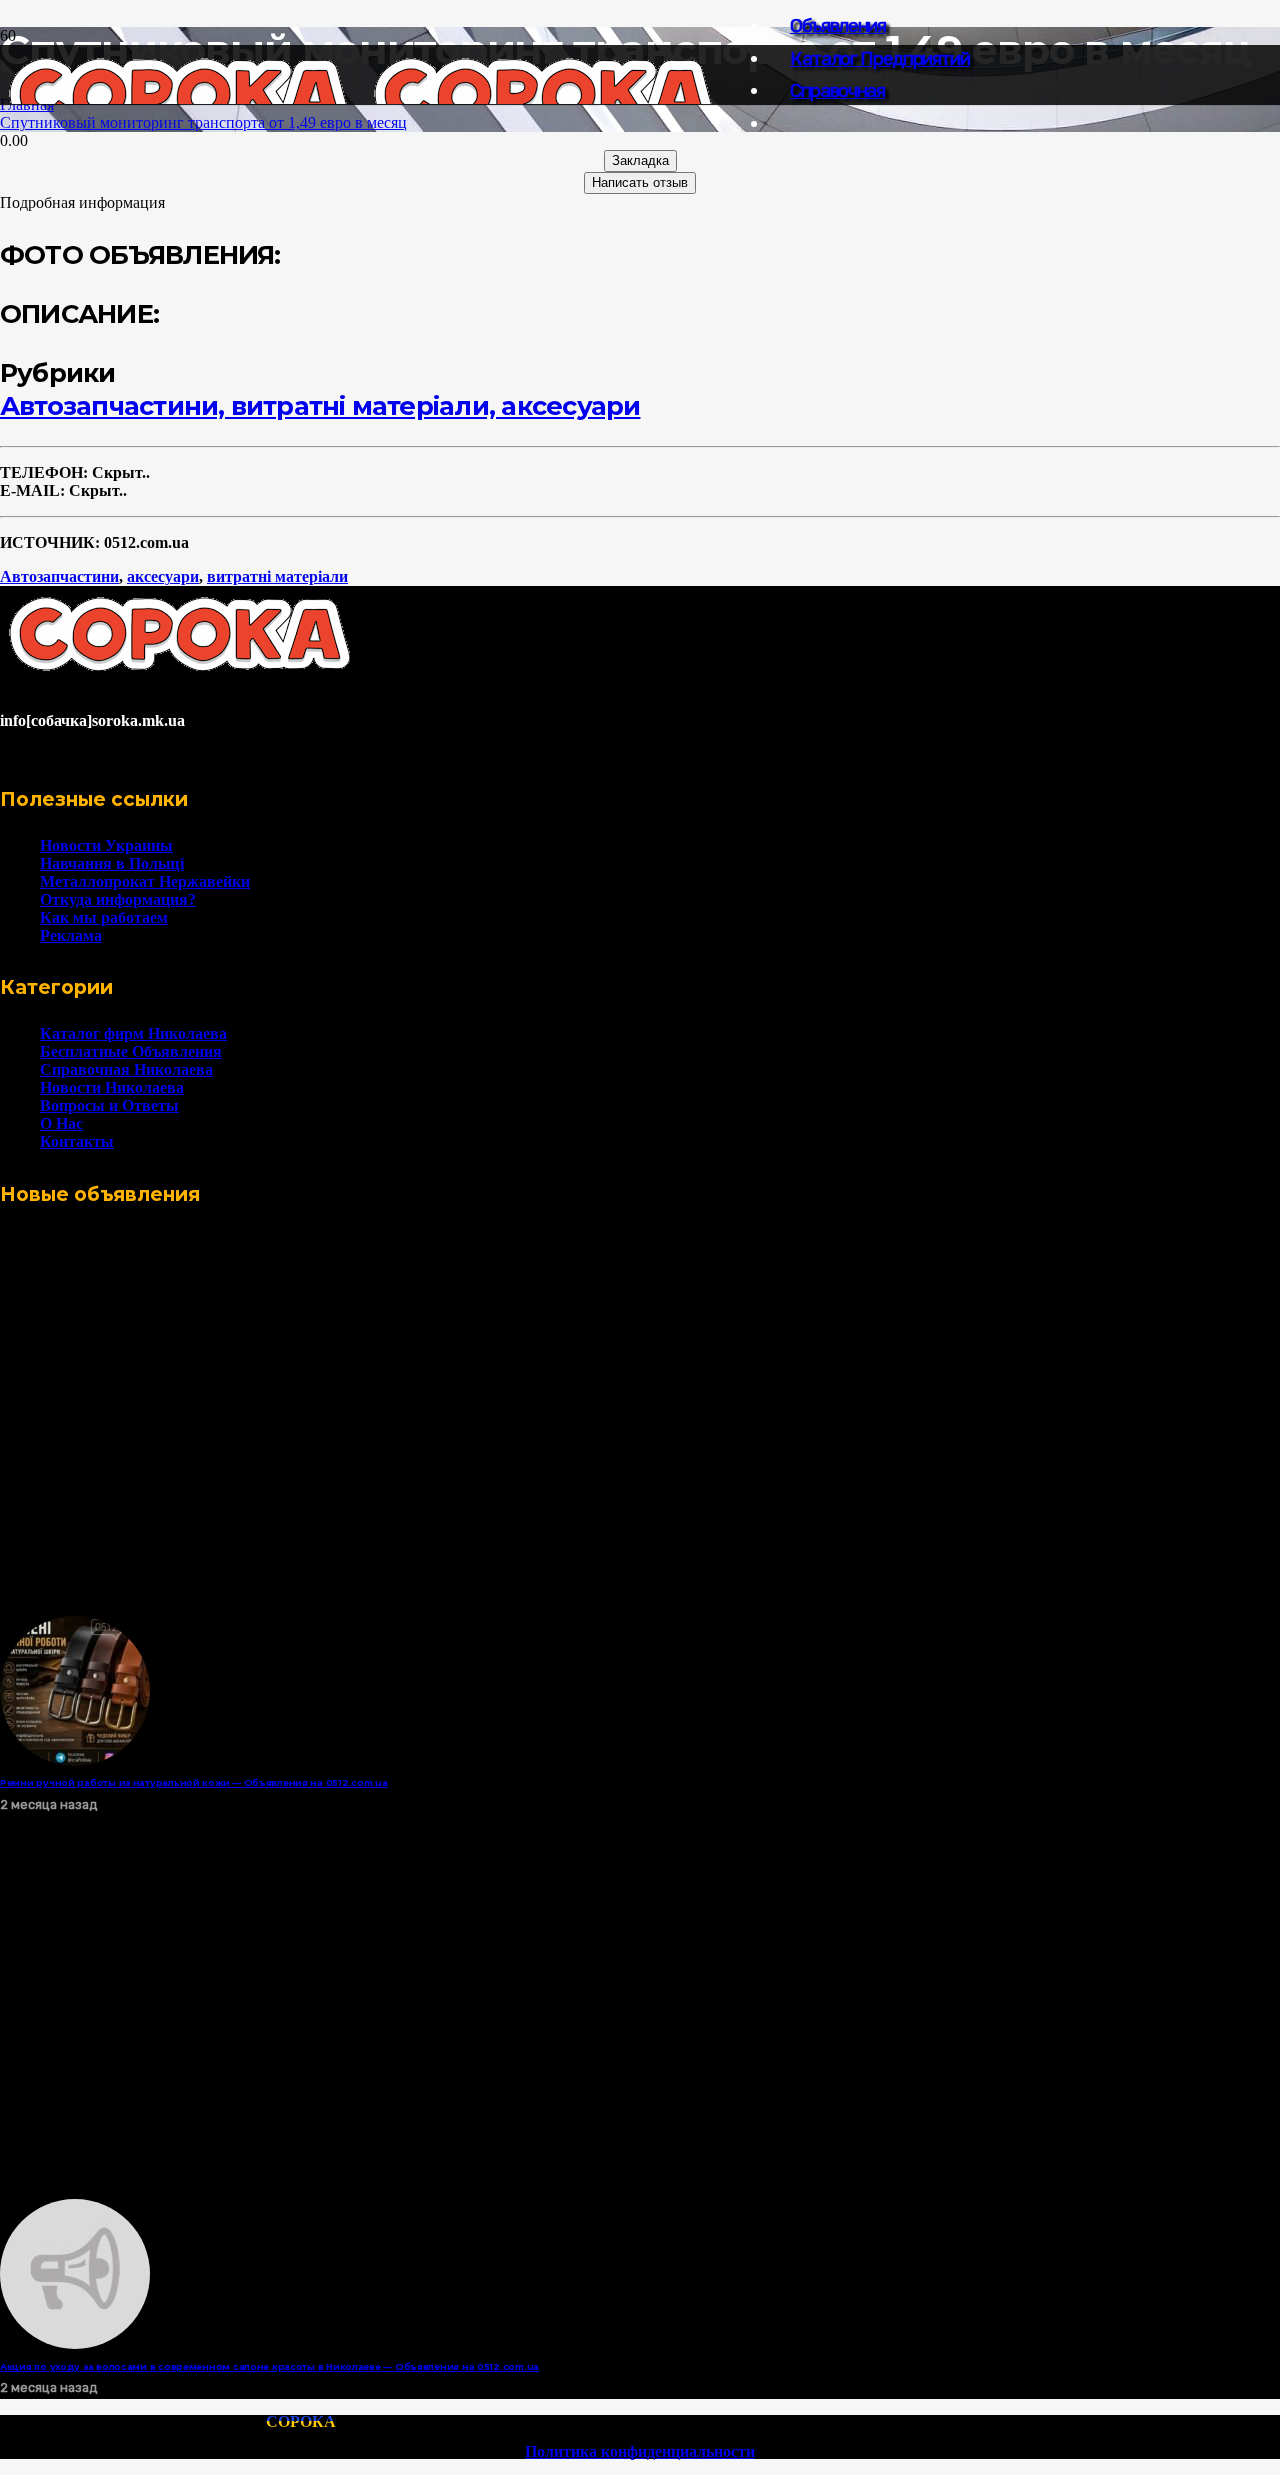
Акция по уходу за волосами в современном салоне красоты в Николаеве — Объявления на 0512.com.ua (269, 2366)
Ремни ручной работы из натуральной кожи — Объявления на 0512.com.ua (194, 1782)
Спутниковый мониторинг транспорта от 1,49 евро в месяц (203, 122)
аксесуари (163, 576)
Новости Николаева (112, 1087)
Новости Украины (106, 845)
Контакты (77, 1141)
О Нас (61, 1123)
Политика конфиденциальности (640, 2451)
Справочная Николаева (126, 1069)
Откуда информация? (118, 899)
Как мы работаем (104, 917)
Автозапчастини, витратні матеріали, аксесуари (320, 405)
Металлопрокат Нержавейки (145, 881)
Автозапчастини (59, 576)
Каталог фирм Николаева (133, 1033)
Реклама (71, 935)
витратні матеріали (277, 576)
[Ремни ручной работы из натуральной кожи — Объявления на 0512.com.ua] (75, 1760)
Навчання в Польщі (112, 863)
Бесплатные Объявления (131, 1051)
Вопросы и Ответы (109, 1105)
